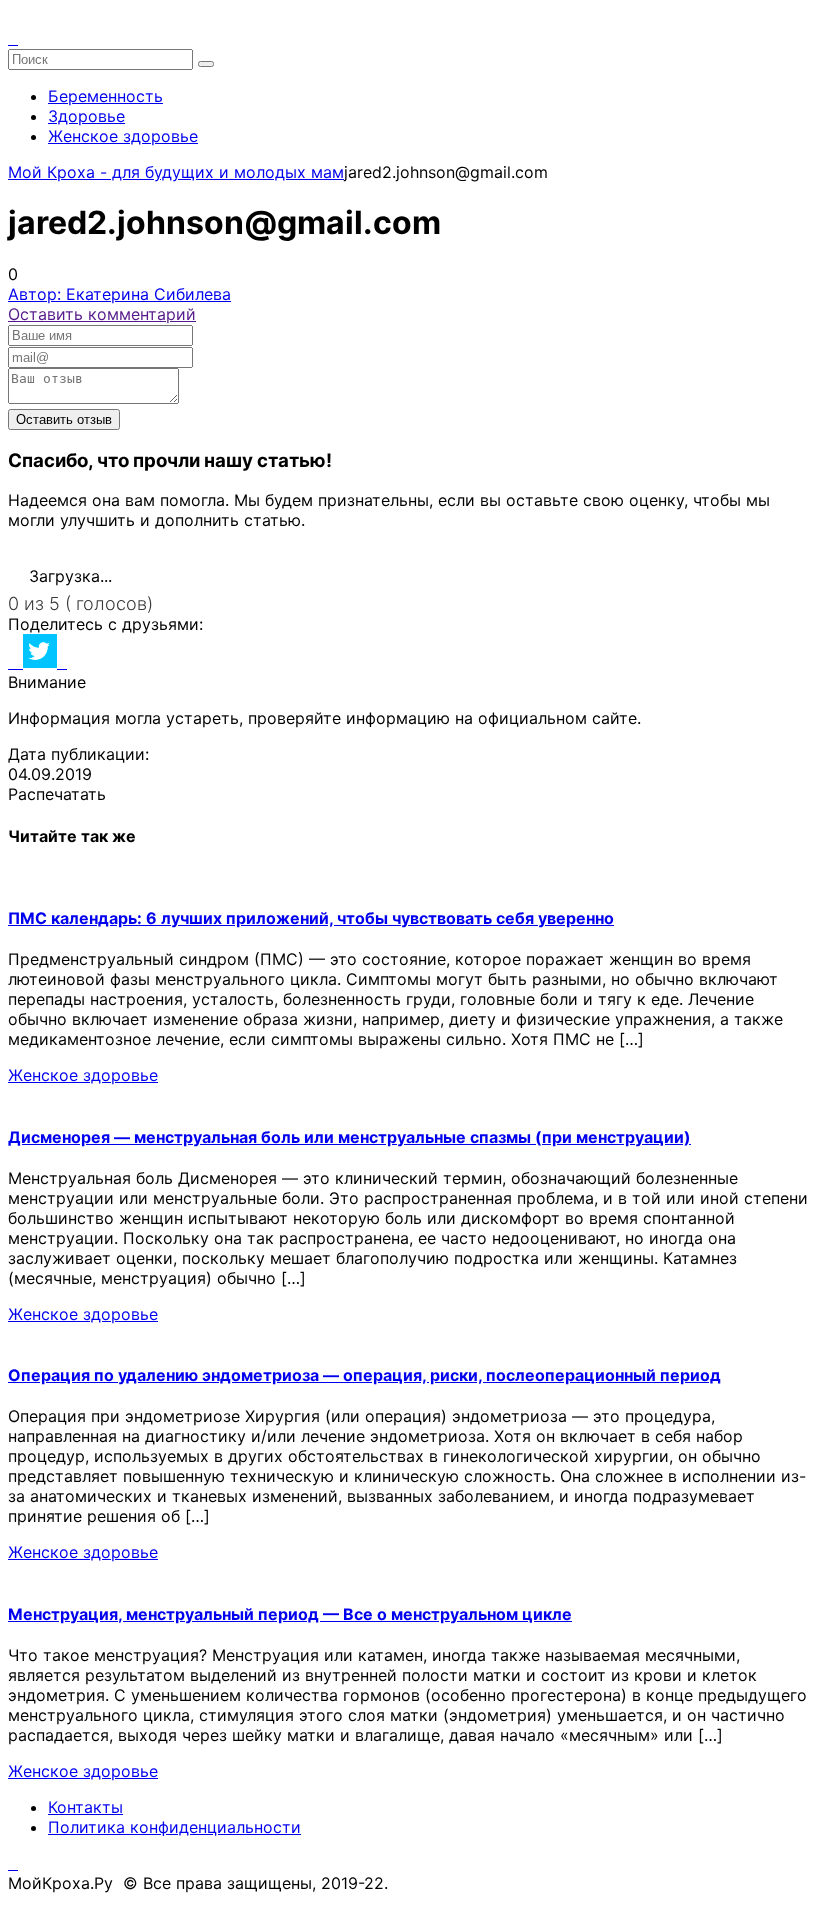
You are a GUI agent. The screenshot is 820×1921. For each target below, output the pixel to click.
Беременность (105, 96)
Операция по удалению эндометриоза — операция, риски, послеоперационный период (364, 1375)
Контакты (85, 1807)
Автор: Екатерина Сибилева (119, 294)
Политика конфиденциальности (174, 1827)
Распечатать (57, 794)
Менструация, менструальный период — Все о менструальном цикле (290, 1614)
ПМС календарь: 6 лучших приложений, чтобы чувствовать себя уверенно (311, 918)
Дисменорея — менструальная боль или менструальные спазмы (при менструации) (349, 1137)
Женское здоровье (123, 136)
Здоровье (86, 116)
